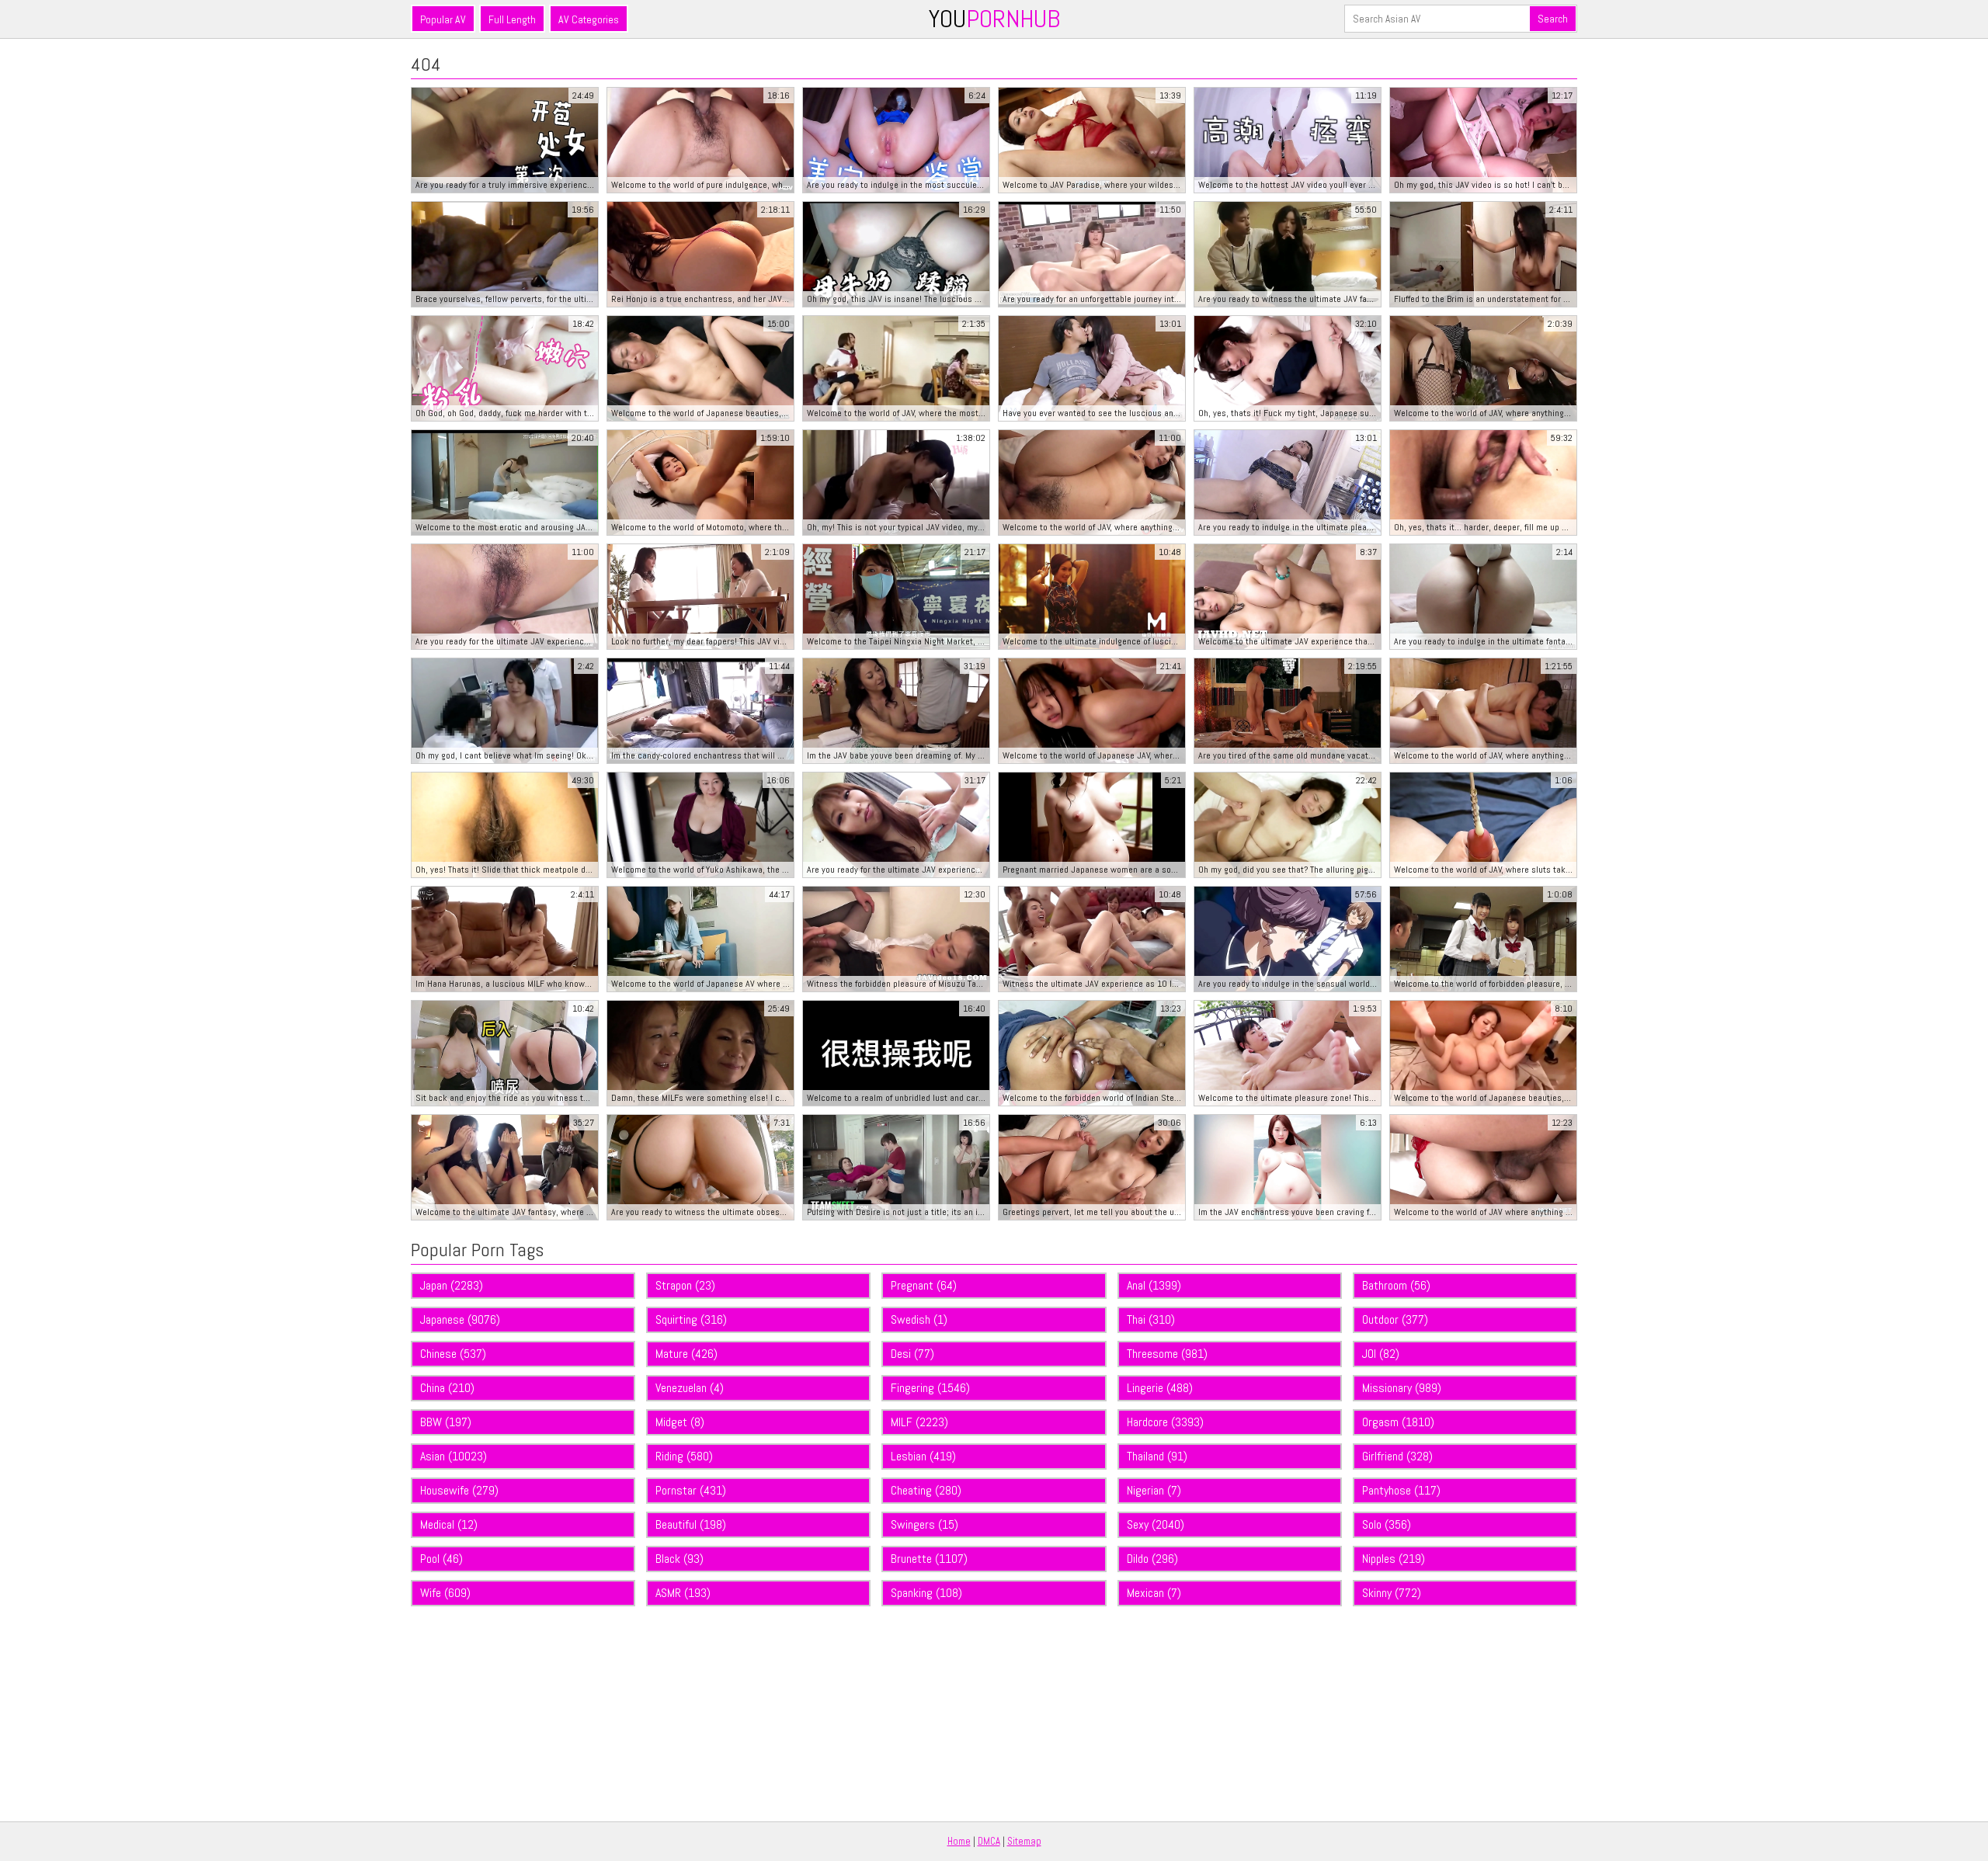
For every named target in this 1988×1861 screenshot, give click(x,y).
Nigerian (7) (1154, 1490)
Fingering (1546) (930, 1388)
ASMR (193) (683, 1593)
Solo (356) (1387, 1524)
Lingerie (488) (1160, 1388)
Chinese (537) (453, 1354)
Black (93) (679, 1559)
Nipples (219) (1394, 1559)
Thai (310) (1151, 1319)
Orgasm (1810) (1398, 1422)
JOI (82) (1381, 1354)
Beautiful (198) (691, 1524)
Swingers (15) (924, 1524)
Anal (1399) (1154, 1285)
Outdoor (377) (1395, 1319)
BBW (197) (446, 1422)
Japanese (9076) (460, 1319)
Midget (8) (680, 1422)
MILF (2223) (919, 1422)
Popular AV (443, 19)
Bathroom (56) (1396, 1285)
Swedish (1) (919, 1319)
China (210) (447, 1388)
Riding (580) (684, 1456)
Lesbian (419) (923, 1456)
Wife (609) (445, 1593)
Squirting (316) (691, 1319)
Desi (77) (912, 1354)
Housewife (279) (459, 1490)
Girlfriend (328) (1397, 1456)
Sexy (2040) (1156, 1524)
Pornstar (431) (691, 1490)
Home (959, 1841)
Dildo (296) (1152, 1559)
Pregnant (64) (924, 1285)
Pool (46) (441, 1559)
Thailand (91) (1157, 1456)
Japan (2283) (452, 1285)
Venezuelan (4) (690, 1388)
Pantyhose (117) (1401, 1490)
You (994, 19)
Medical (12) (449, 1524)
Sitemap (1024, 1841)
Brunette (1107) (929, 1559)
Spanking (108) (926, 1593)
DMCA (989, 1841)
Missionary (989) (1402, 1388)
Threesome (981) (1167, 1354)
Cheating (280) (926, 1490)
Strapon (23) (685, 1285)
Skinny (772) (1392, 1593)
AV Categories (589, 19)
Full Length (512, 19)
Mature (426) (686, 1354)
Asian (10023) (454, 1456)
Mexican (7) (1154, 1593)
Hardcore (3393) (1165, 1422)
